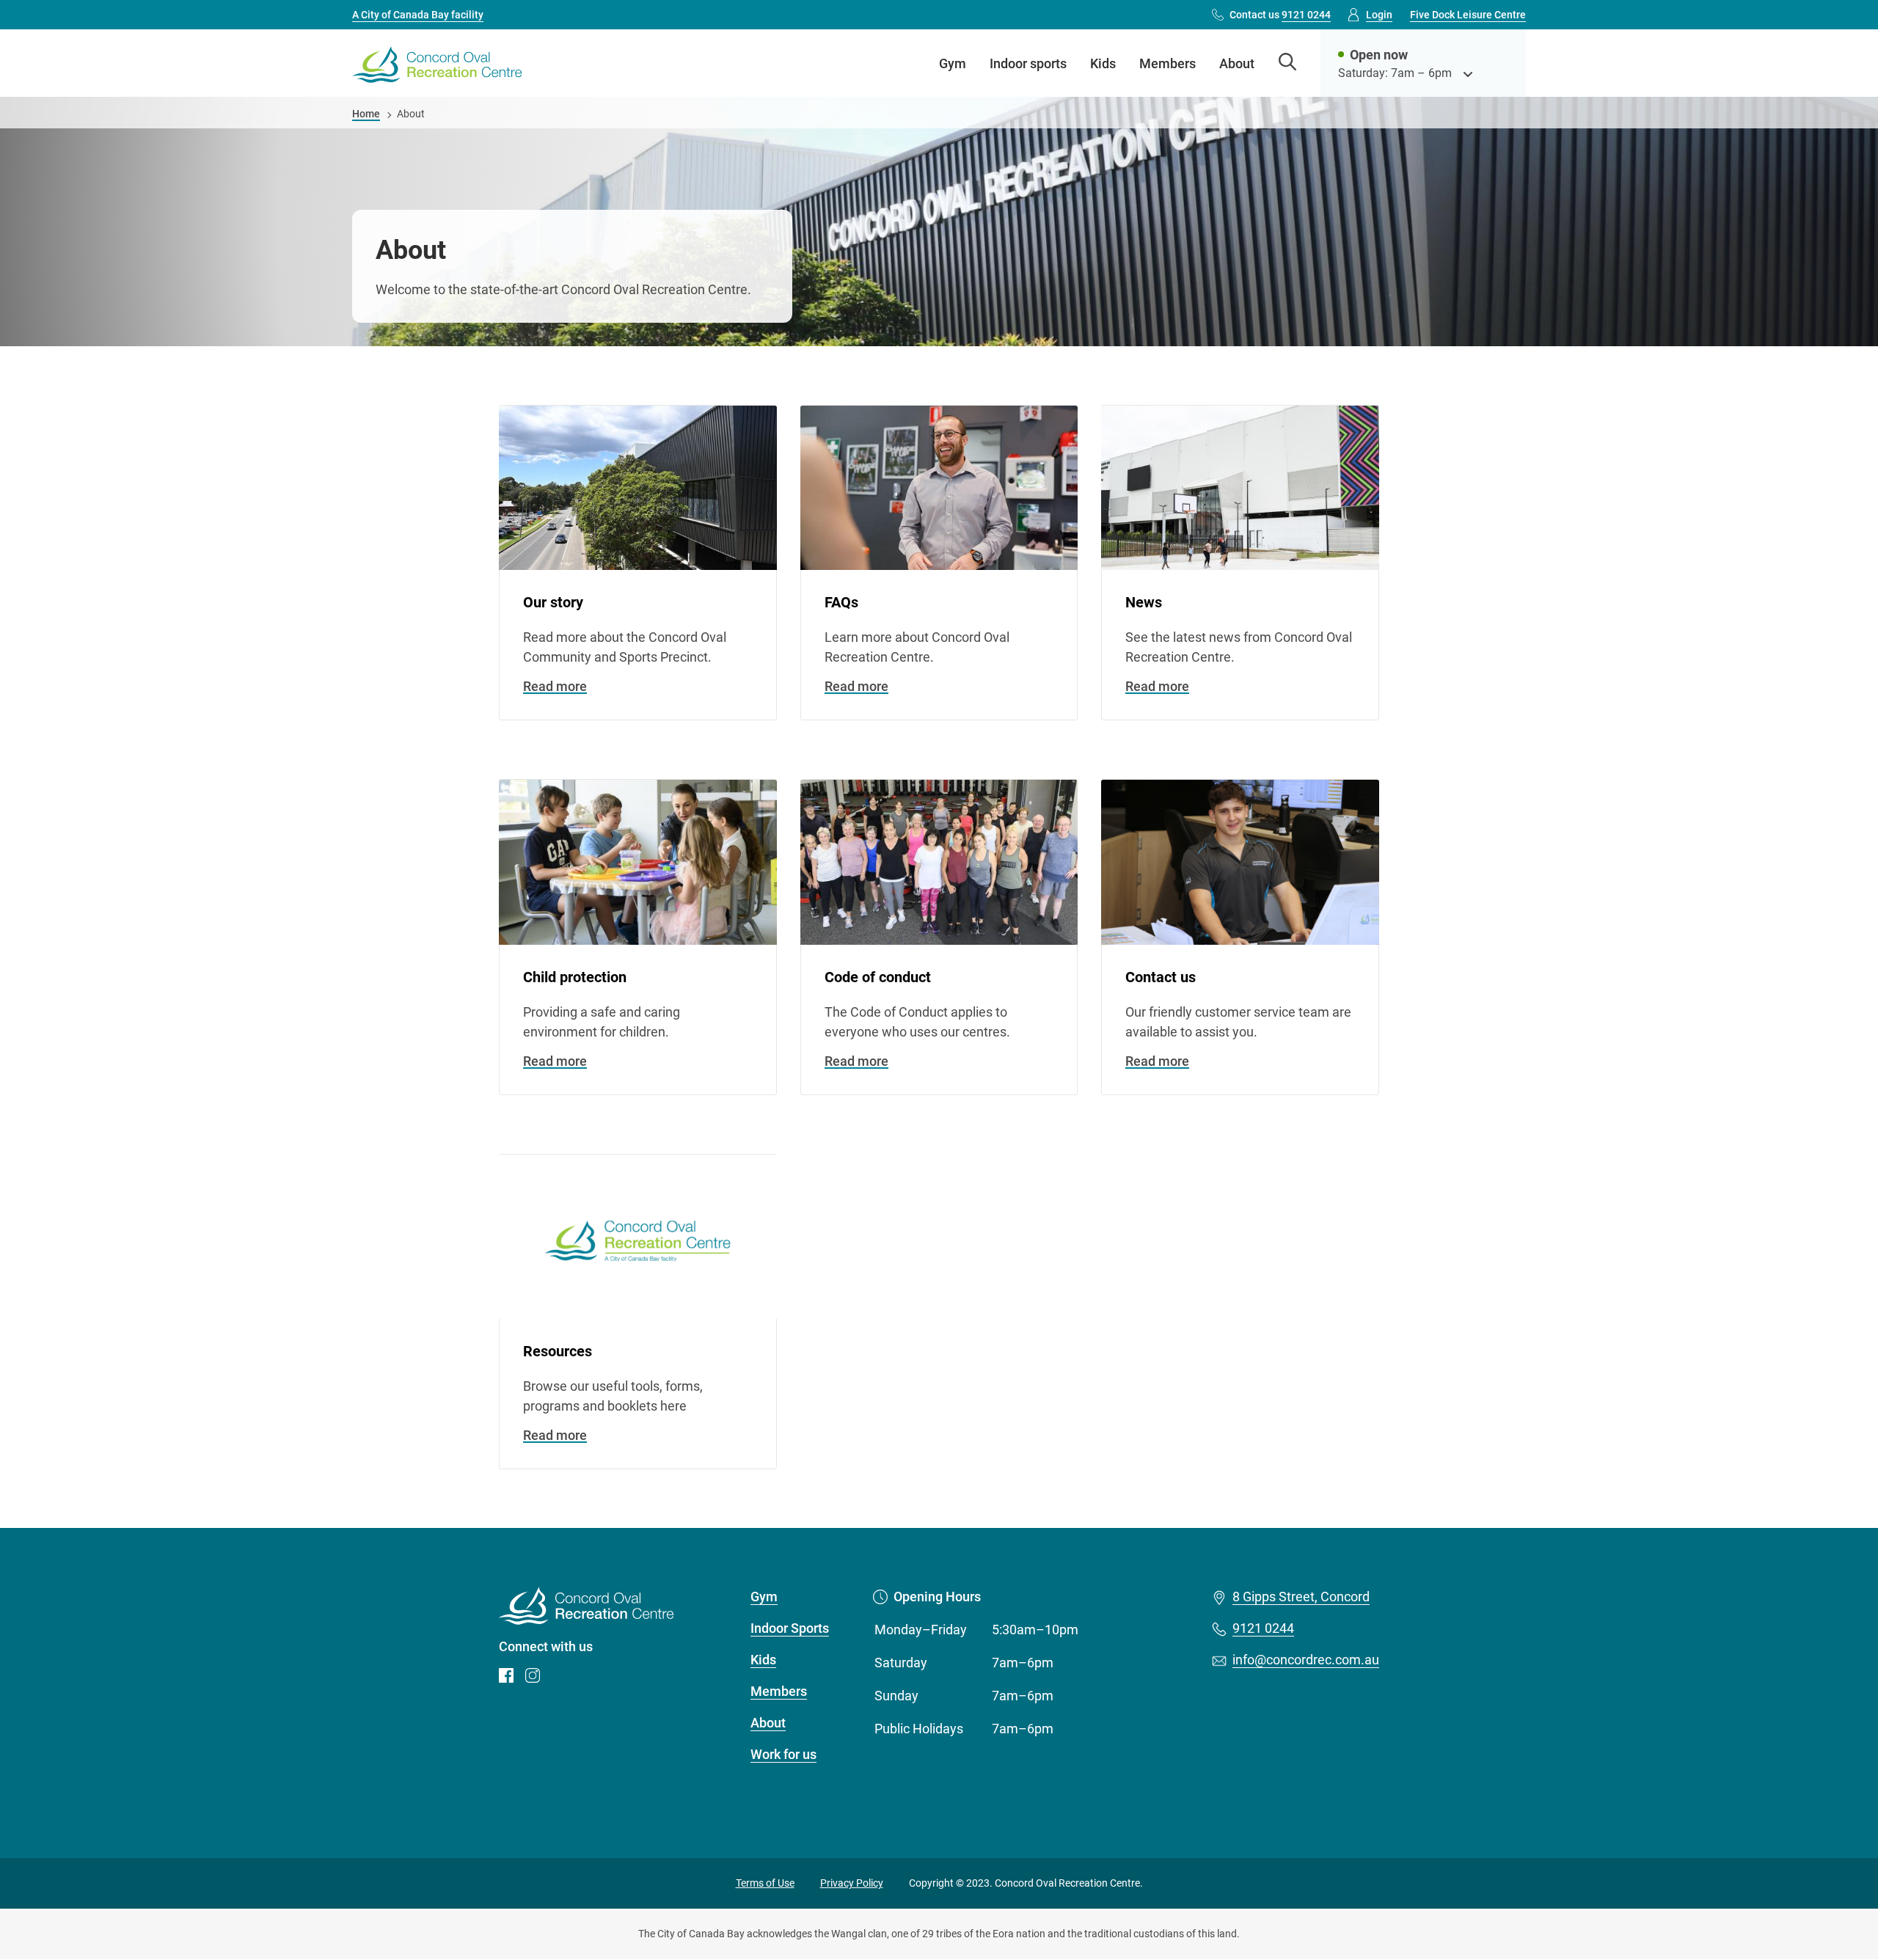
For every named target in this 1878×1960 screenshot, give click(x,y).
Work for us (783, 1754)
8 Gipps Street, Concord (1301, 1597)
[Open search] (1287, 63)
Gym (953, 63)
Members (1168, 63)
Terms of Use (765, 1883)
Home (366, 114)
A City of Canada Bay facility (418, 15)
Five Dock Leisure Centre (1468, 15)
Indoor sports (1028, 63)
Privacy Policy (852, 1883)
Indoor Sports (790, 1628)
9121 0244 (1263, 1628)
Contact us (1280, 15)
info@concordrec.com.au (1306, 1660)
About (1237, 63)
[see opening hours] (1468, 73)
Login (1379, 15)
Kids (1103, 63)
